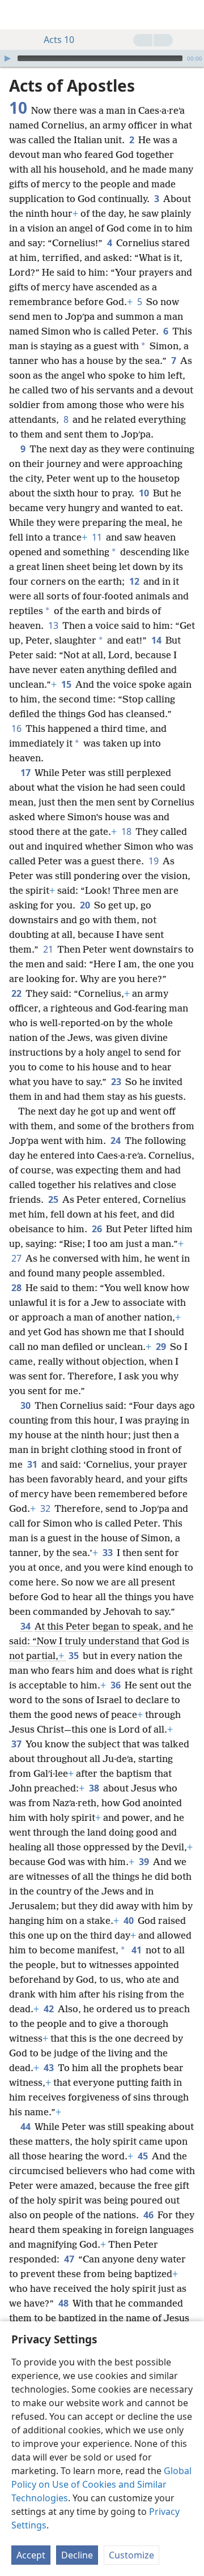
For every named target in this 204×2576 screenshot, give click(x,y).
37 (17, 1744)
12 (135, 581)
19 (154, 861)
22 (17, 993)
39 (145, 1862)
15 (67, 684)
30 (26, 1405)
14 (157, 640)
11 (98, 537)
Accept (31, 2555)
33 (109, 1553)
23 (117, 1082)
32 (46, 1508)
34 (26, 1626)
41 (137, 1950)
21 (49, 949)
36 (116, 1685)
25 (54, 1199)
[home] (17, 15)
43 (50, 2068)
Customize (131, 2555)
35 (75, 1656)
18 (127, 831)
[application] (102, 58)
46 (149, 2215)
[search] (190, 15)
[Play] (7, 58)
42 (50, 2009)
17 (26, 773)
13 (54, 625)
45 (144, 2156)
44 (26, 2127)
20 (86, 905)
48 (64, 2303)
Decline (77, 2555)
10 (145, 493)
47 (70, 2259)
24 (116, 1141)
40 (129, 1921)
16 (17, 728)
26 (98, 1229)
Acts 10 (59, 40)
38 (95, 1788)
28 (17, 1288)
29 (162, 1347)
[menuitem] (17, 15)
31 (33, 1464)
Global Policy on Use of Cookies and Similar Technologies (101, 2484)
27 (17, 1258)
